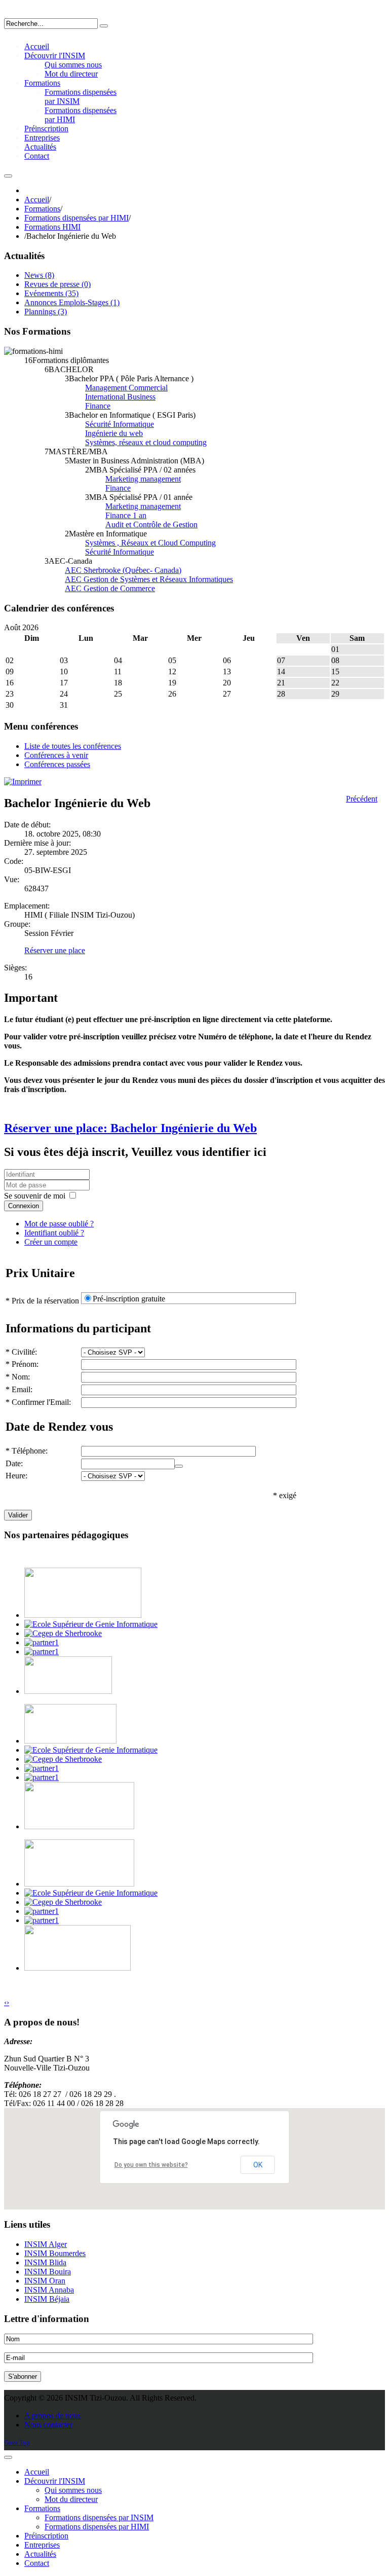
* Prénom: (22, 1364)
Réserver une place (55, 950)
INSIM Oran (45, 2281)
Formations (42, 209)
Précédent (362, 799)
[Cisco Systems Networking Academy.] (42, 1642)
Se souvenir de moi (35, 1196)
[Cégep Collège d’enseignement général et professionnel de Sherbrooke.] (63, 1633)
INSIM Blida (45, 2262)
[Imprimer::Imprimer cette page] (23, 782)
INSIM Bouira (48, 2272)
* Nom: (18, 1377)
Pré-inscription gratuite (129, 1299)
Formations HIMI (52, 227)
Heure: (16, 1476)
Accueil (37, 199)
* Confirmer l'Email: (38, 1402)
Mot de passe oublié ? (59, 1224)
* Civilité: (21, 1352)
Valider (18, 1515)
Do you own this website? (151, 2165)
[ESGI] (91, 1624)
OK (258, 2165)
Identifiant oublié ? (54, 1233)
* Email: (19, 1389)
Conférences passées (57, 764)
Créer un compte (51, 1242)
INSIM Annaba (49, 2290)
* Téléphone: (27, 1451)
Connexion (24, 1206)
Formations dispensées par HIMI (76, 218)
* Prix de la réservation (42, 1301)
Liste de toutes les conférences (73, 746)
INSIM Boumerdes (55, 2253)
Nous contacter (48, 2425)
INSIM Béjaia (47, 2299)
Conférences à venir (56, 755)
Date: (14, 1463)
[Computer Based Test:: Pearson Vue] (42, 1652)
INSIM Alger (46, 2244)
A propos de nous (52, 2416)
